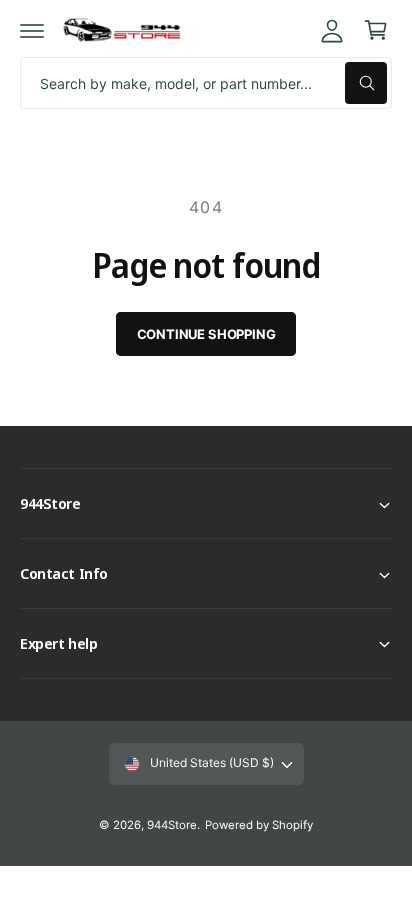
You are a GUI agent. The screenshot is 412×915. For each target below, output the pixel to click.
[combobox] (206, 83)
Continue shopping (206, 334)
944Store (172, 825)
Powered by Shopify (259, 825)
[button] (32, 30)
